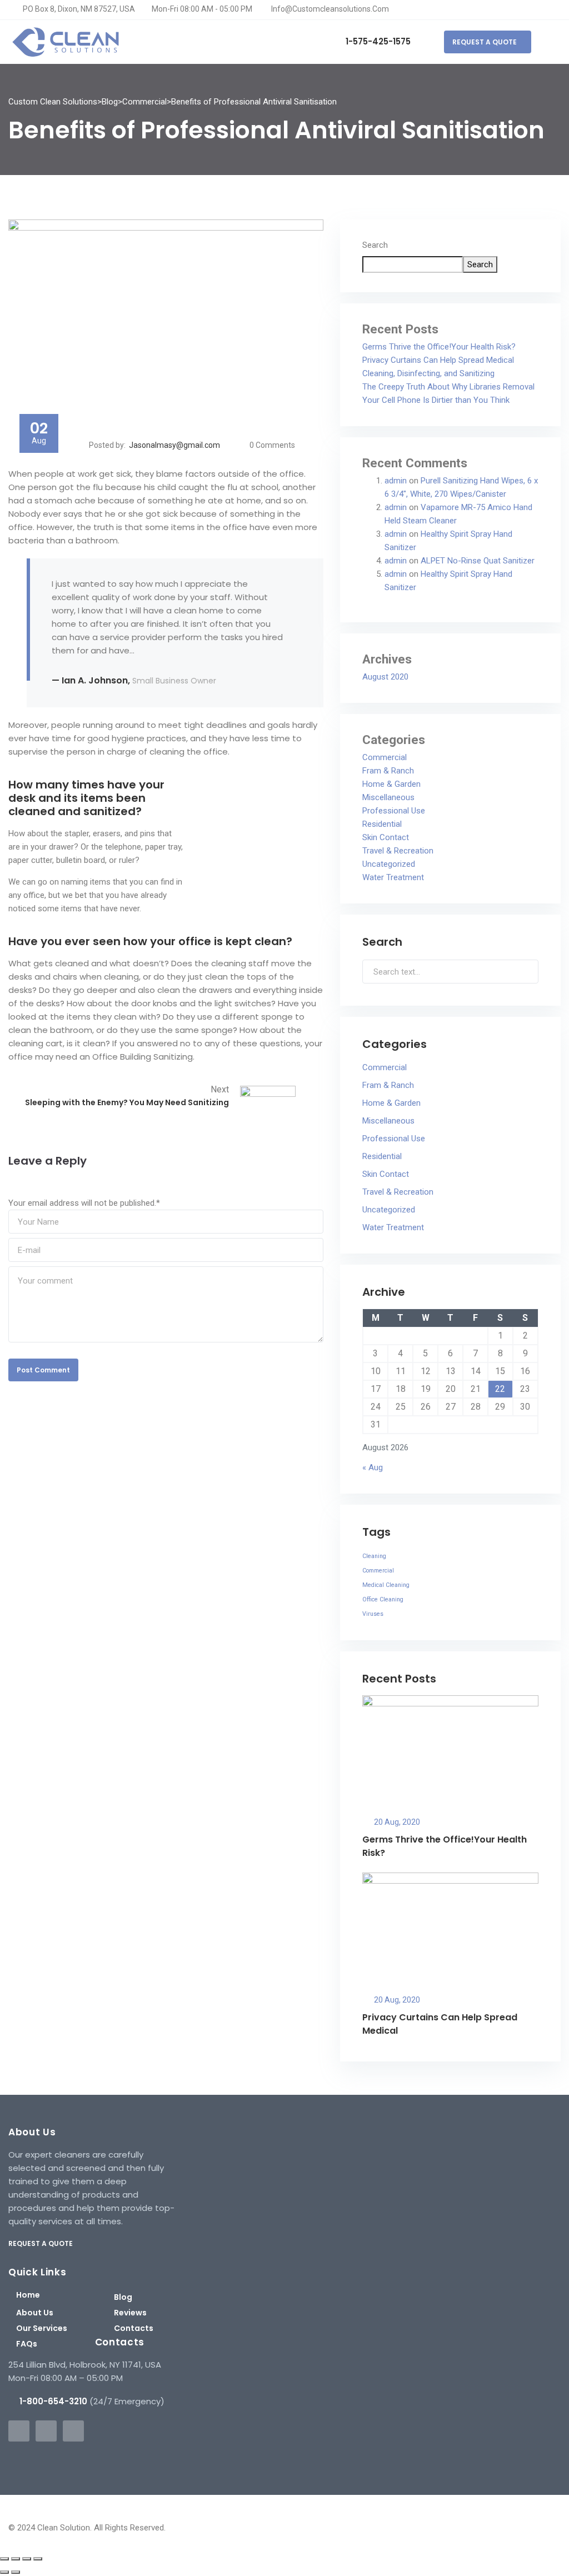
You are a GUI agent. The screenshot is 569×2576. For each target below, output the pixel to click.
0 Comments (272, 445)
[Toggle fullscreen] (16, 2559)
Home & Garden (391, 784)
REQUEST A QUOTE (485, 42)
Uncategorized (389, 864)
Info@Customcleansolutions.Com (329, 9)
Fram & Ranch (388, 771)
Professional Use (394, 811)
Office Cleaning (383, 1599)
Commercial (385, 757)
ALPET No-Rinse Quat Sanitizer (478, 561)
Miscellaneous (388, 797)
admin (396, 481)
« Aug (373, 1467)
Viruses (373, 1614)
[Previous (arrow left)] (4, 2572)
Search (375, 245)
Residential (382, 824)
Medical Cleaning (386, 1585)
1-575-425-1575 (377, 41)
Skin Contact (386, 837)
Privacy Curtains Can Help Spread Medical (438, 360)
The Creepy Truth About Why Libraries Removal (448, 387)
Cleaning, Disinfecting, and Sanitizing (428, 373)
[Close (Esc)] (38, 2559)
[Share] (27, 2559)
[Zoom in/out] (4, 2559)
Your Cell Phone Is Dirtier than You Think (436, 400)
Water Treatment (393, 877)
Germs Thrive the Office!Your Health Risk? (439, 347)
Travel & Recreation (398, 851)
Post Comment (43, 1370)
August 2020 (385, 677)
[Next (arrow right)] (16, 2572)
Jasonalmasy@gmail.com (174, 445)
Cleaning (374, 1556)
